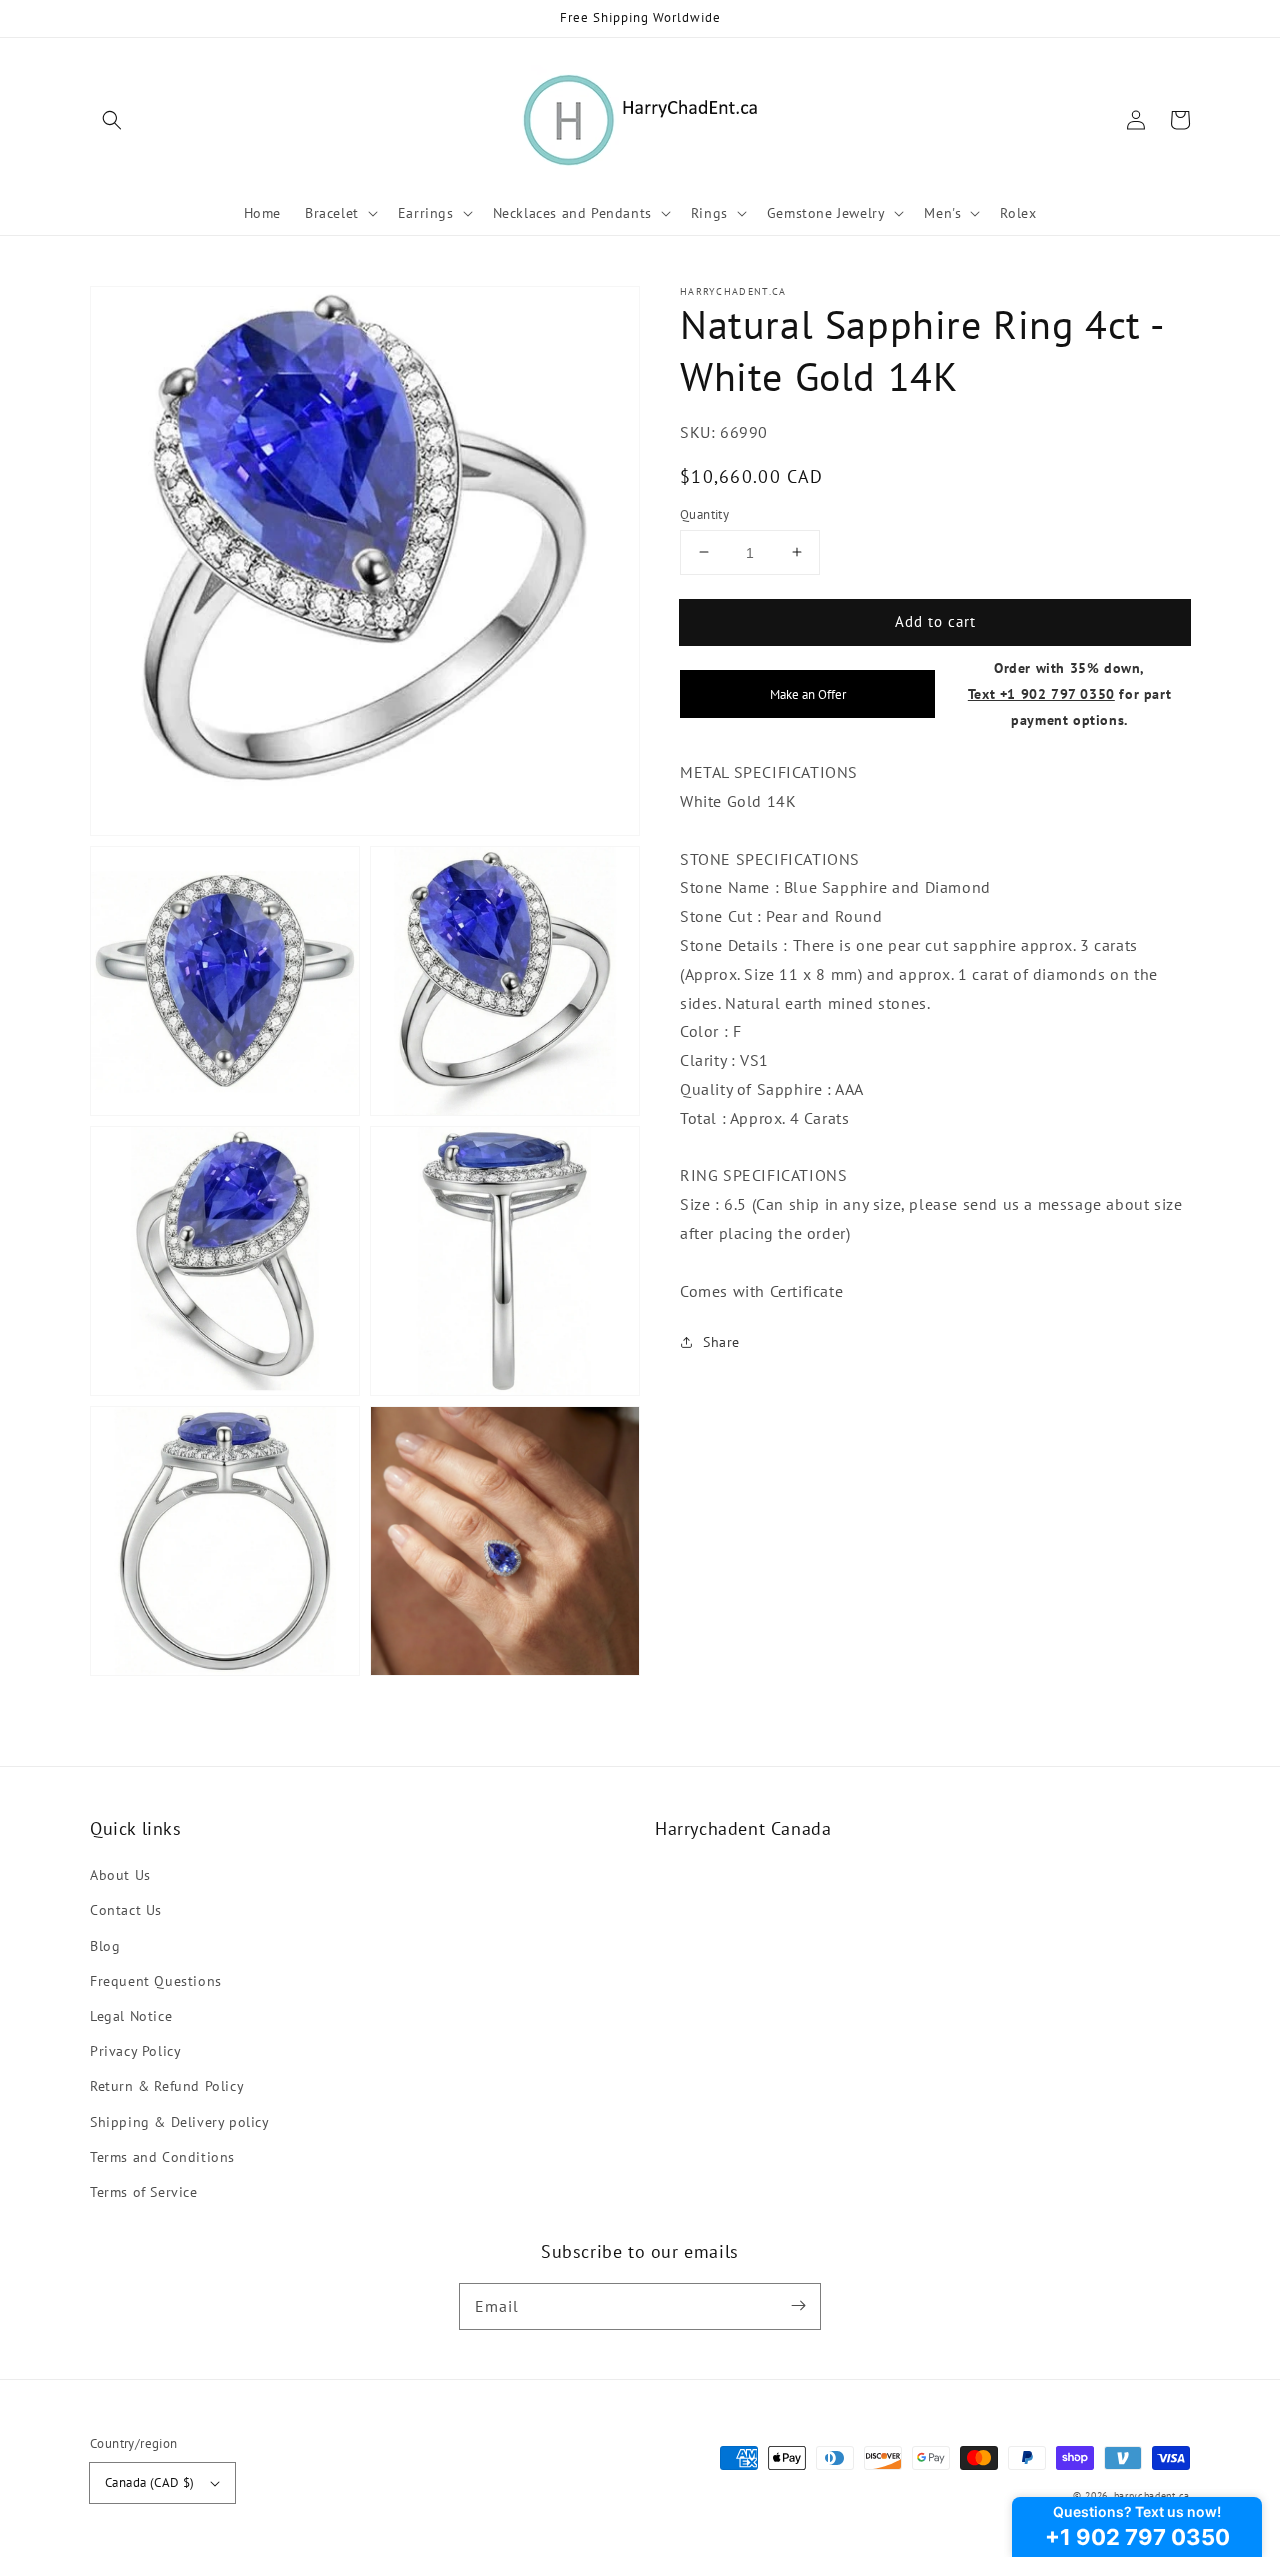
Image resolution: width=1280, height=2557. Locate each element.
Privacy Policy (135, 2051)
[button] (112, 120)
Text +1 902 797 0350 (1041, 693)
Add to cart (935, 620)
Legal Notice (131, 2016)
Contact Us (126, 1910)
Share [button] (721, 1342)
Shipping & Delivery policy (180, 2122)
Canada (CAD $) (150, 2482)
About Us (120, 1875)
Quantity (704, 513)
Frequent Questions (156, 1981)
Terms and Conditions (162, 2157)
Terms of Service (144, 2192)
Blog (105, 1946)
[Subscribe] (798, 2306)
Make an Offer (808, 694)
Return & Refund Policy (167, 2086)
